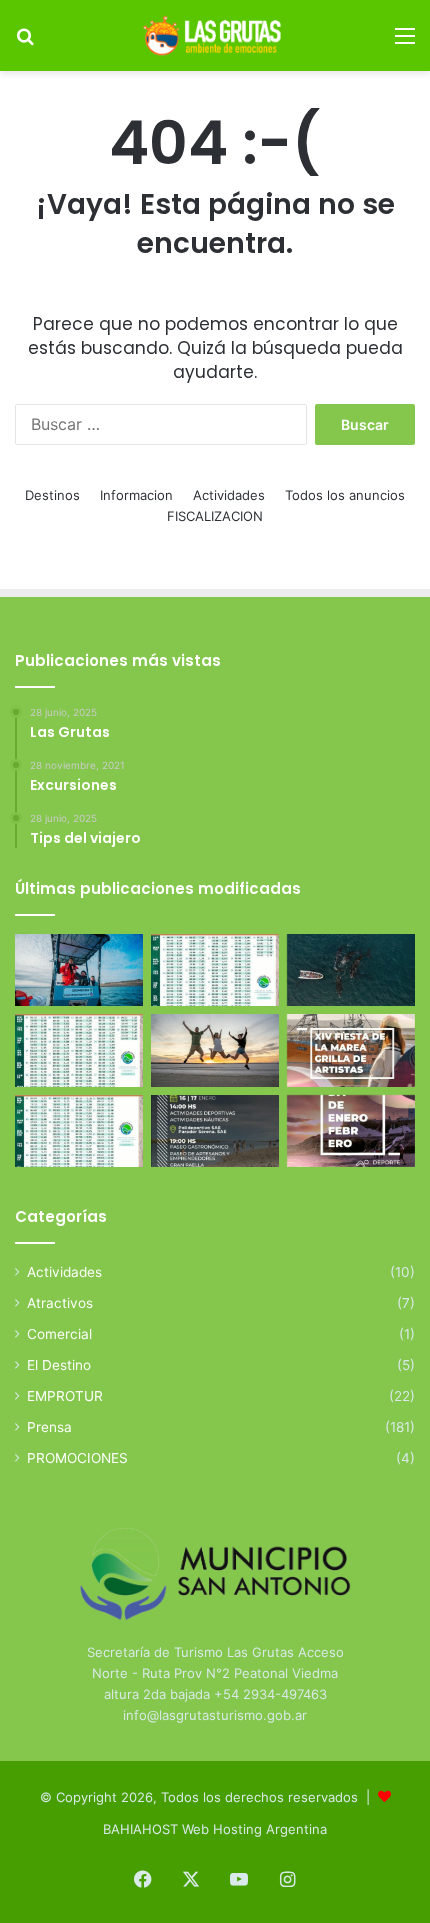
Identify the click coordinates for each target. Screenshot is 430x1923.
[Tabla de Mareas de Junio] (215, 970)
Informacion (136, 495)
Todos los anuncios (345, 495)
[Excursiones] (215, 1050)
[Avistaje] (351, 970)
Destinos (52, 495)
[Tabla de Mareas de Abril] (79, 1050)
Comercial (59, 1334)
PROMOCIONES (77, 1458)
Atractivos (60, 1303)
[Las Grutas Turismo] (215, 35)
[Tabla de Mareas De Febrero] (79, 1131)
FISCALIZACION (215, 516)
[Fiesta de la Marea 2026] (351, 1050)
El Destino (59, 1365)
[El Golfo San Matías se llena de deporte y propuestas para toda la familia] (351, 1131)
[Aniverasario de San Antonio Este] (215, 1131)
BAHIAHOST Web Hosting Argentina (215, 1829)
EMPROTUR (65, 1396)
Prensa (49, 1427)
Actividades (229, 495)
